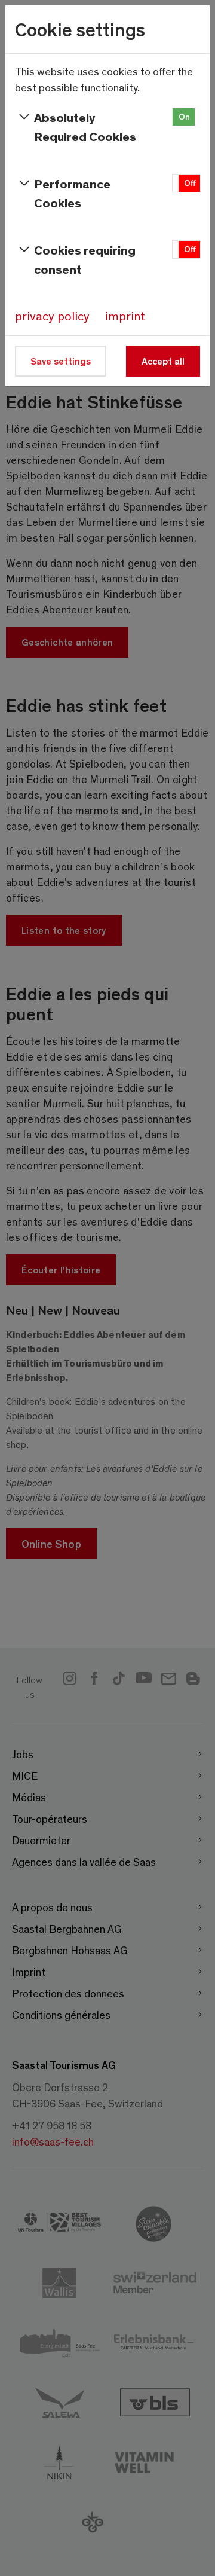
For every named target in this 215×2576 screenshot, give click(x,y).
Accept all (163, 361)
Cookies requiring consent (85, 259)
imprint (125, 316)
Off (190, 183)
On (184, 116)
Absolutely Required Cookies (85, 126)
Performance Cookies (72, 193)
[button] (187, 117)
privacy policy (52, 316)
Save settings (61, 361)
